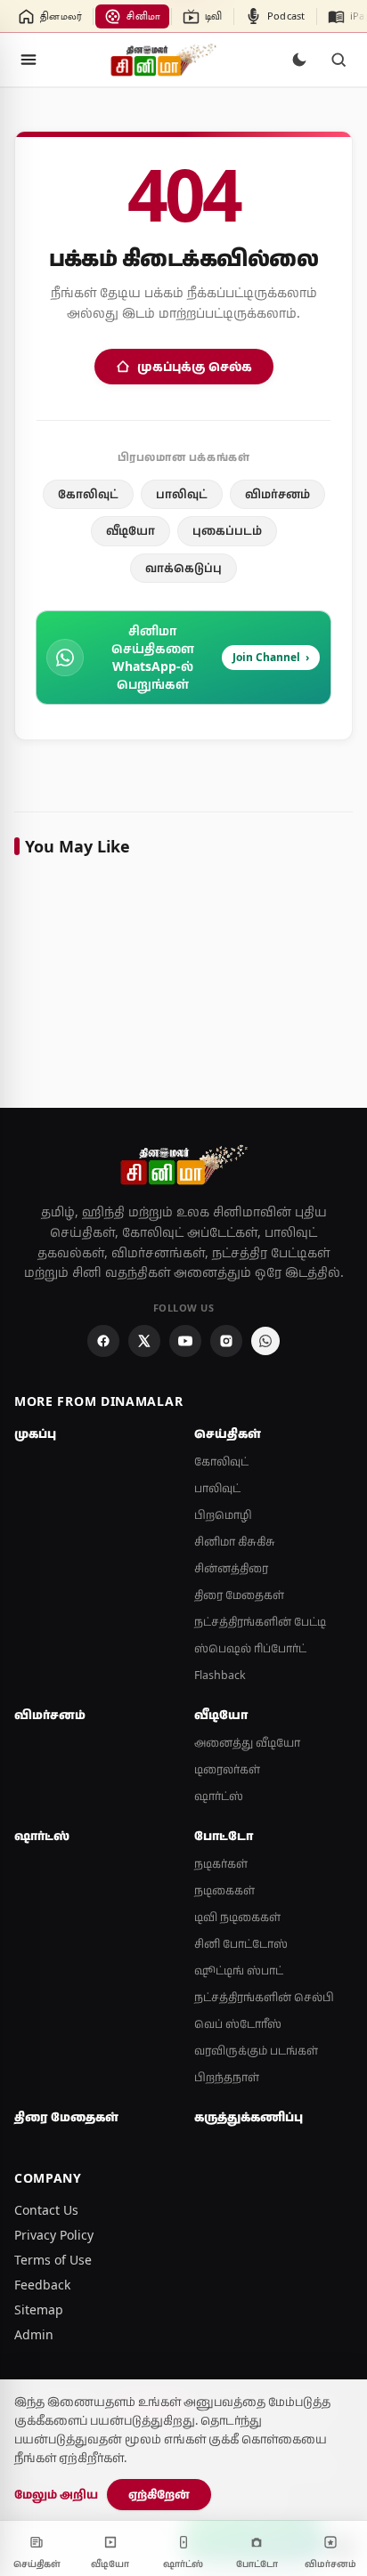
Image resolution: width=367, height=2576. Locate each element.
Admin (34, 2334)
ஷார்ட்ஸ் (219, 1796)
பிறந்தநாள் (227, 2077)
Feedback (42, 2285)
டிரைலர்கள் (227, 1769)
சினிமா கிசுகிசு (235, 1542)
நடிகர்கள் (221, 1864)
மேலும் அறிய (56, 2494)
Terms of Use (53, 2260)
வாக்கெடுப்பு (183, 568)
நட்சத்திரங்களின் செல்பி (264, 1997)
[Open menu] (29, 60)
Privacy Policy (54, 2235)
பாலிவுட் (182, 494)
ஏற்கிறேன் (159, 2494)
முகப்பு (35, 1433)
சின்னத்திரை (231, 1568)
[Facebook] (103, 1341)
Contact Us (46, 2210)
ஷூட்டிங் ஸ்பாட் (239, 1970)
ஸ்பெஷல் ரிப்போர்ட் (250, 1648)
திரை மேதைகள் (239, 1595)
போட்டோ (224, 1836)
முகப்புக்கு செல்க (195, 366)
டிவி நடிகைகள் (237, 1917)
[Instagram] (226, 1341)
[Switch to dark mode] (299, 60)
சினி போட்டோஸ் (241, 1944)
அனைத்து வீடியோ (247, 1743)
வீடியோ (130, 530)
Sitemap (39, 2310)
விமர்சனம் (277, 494)
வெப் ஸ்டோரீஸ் (238, 2024)
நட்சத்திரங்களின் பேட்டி (260, 1622)
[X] (144, 1341)
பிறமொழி (223, 1515)
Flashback (220, 1675)
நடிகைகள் (224, 1890)
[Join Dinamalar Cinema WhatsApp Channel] (265, 1341)
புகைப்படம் (227, 530)
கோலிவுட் (88, 494)
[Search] (338, 60)
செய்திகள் (228, 1433)
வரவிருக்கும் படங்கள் (256, 2051)
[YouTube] (185, 1341)
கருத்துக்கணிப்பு (249, 2117)
